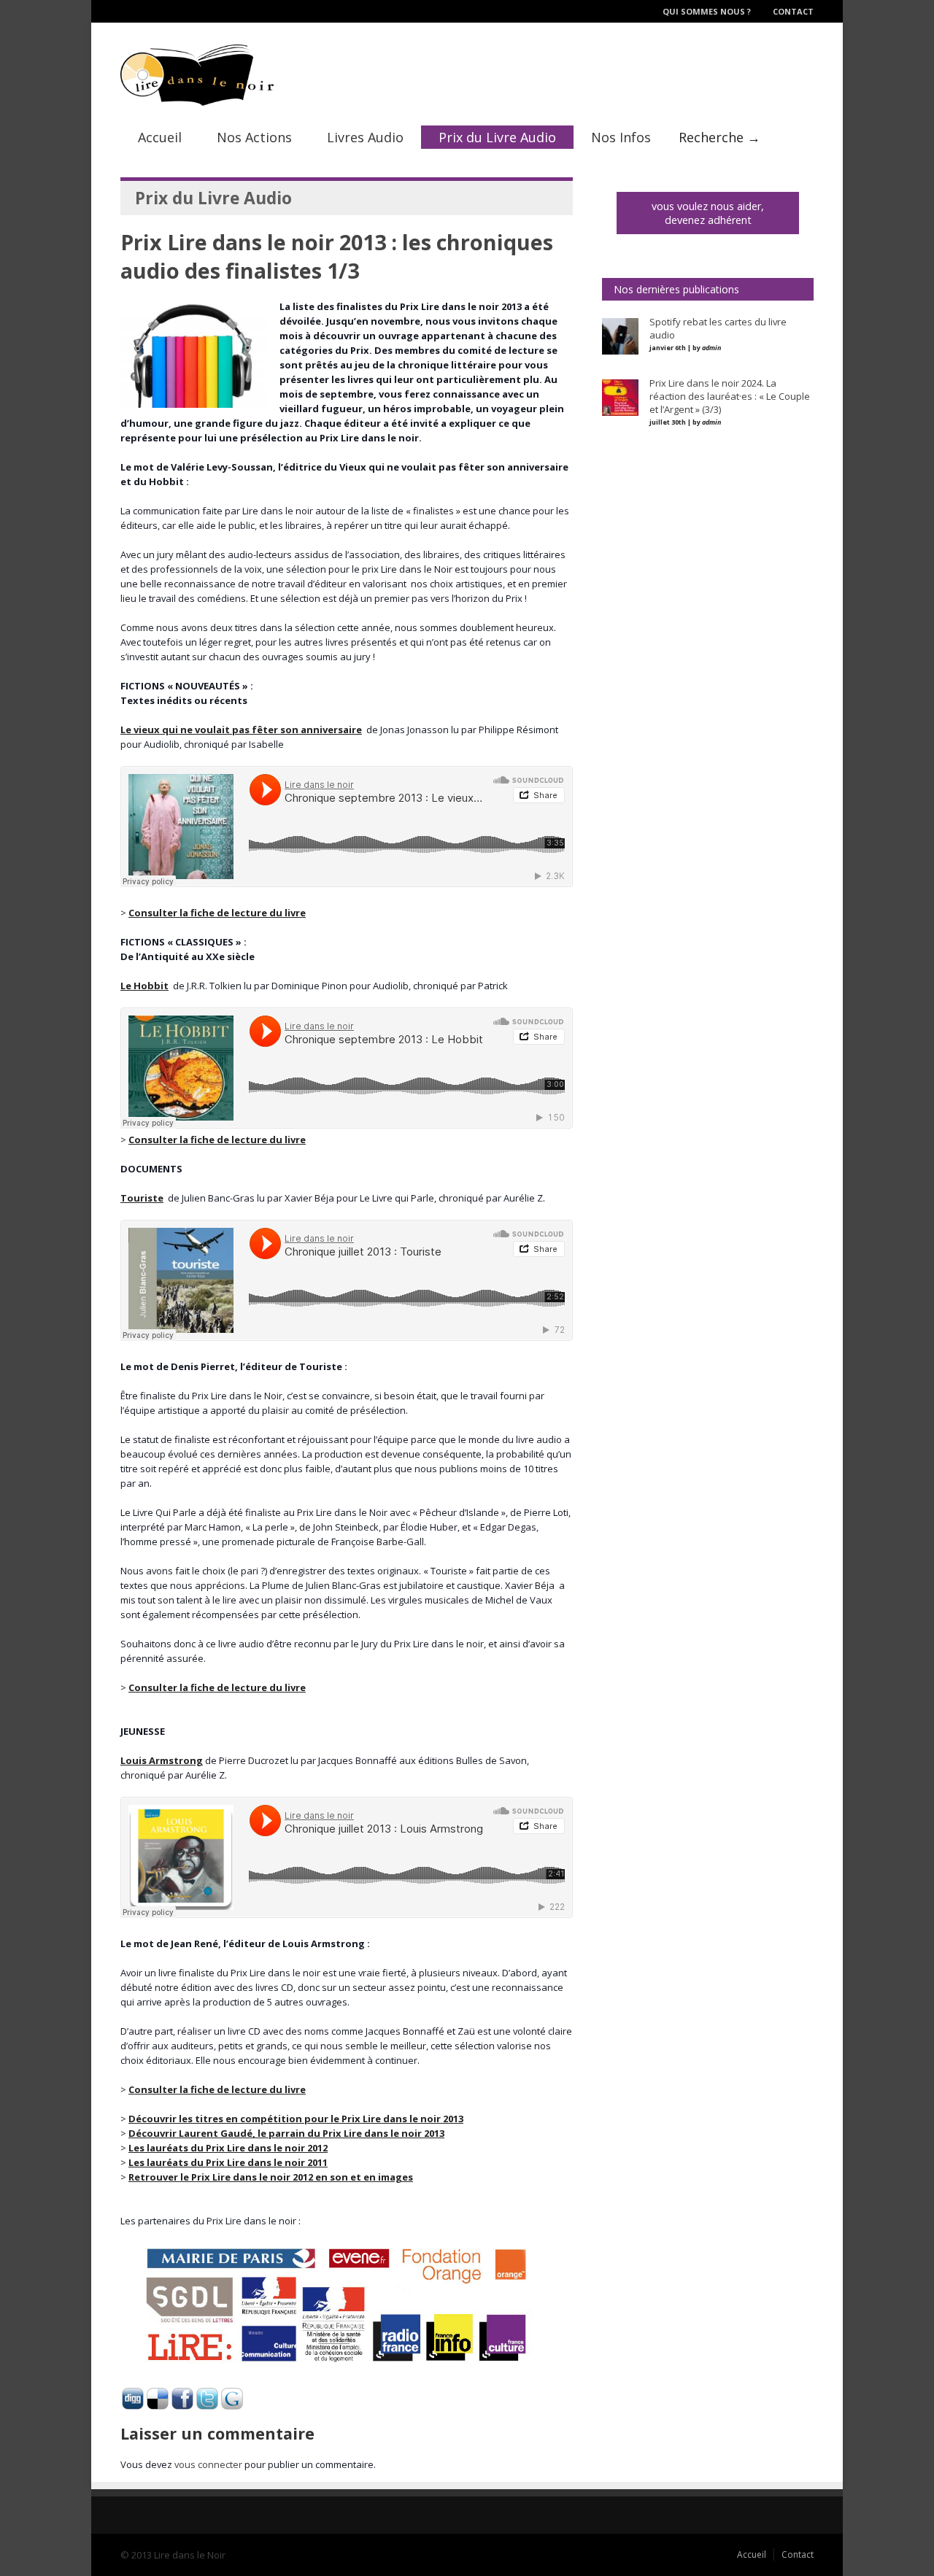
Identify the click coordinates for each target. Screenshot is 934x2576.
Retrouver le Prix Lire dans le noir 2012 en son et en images (271, 2177)
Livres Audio (365, 137)
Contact (793, 11)
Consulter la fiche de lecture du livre (217, 913)
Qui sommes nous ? (707, 11)
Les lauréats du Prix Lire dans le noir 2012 (228, 2148)
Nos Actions (254, 137)
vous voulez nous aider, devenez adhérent (708, 213)
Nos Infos (621, 137)
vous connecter (208, 2464)
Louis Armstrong (162, 1760)
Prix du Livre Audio (497, 137)
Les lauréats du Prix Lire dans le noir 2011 (228, 2162)
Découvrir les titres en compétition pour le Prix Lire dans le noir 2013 (296, 2119)
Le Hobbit (144, 986)
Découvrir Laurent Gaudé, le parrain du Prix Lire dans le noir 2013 (286, 2133)
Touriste (142, 1198)
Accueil (160, 137)
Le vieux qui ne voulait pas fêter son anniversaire (241, 730)
